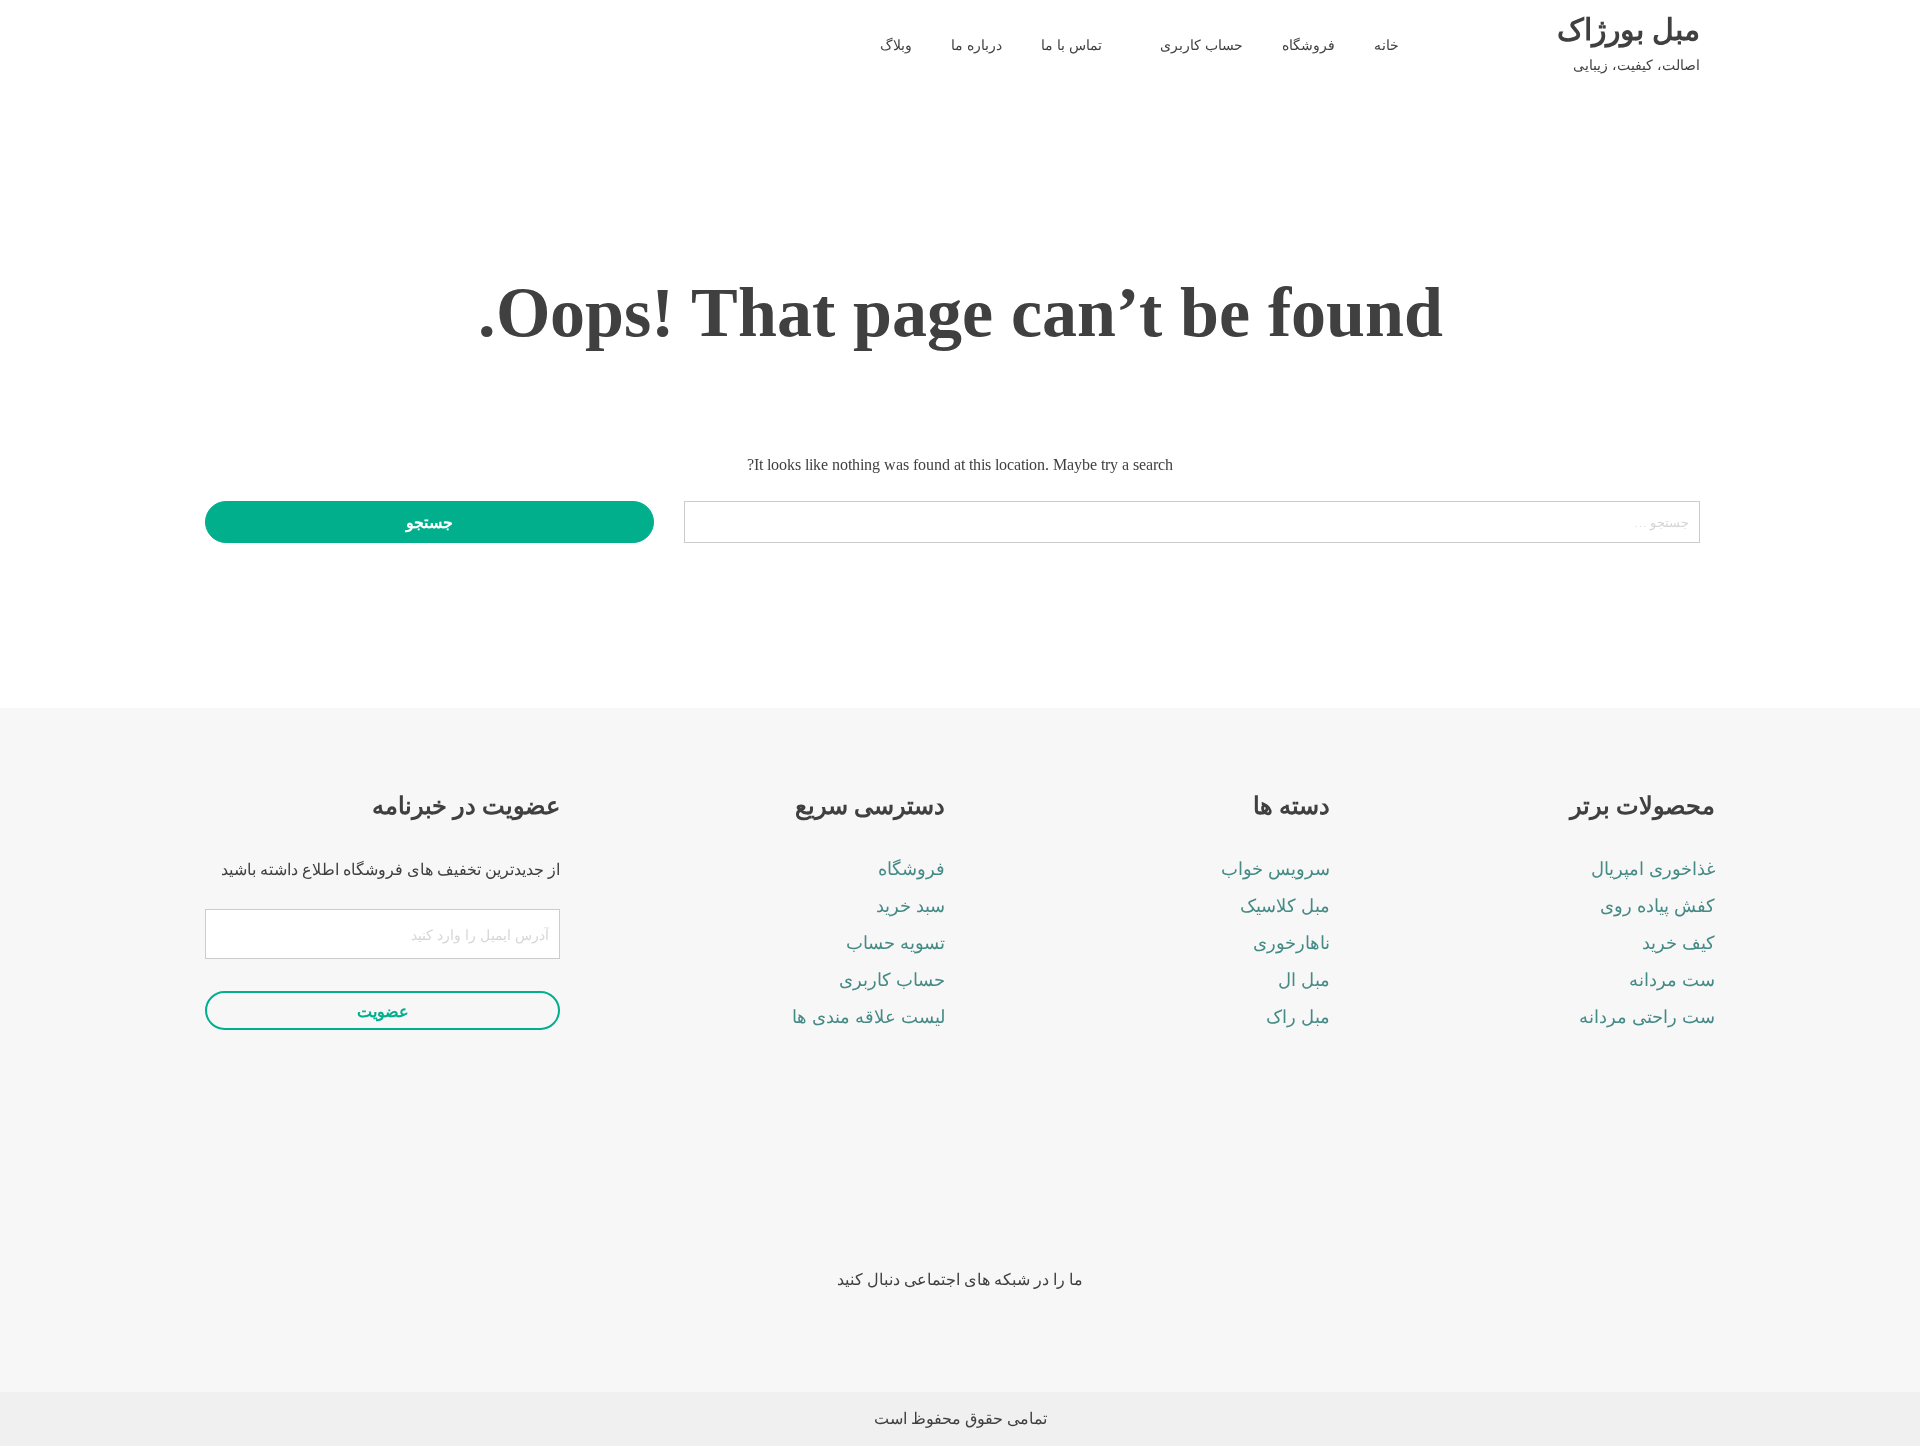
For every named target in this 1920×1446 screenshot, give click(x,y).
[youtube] (932, 1194)
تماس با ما (1071, 45)
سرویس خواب (1275, 869)
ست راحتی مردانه (1647, 1017)
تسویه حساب (895, 943)
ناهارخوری (1291, 943)
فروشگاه (1308, 45)
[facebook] (1042, 1194)
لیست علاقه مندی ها (868, 1017)
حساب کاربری (1201, 45)
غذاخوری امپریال (1653, 869)
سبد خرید (910, 906)
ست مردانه (1672, 980)
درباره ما (976, 45)
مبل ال (1304, 980)
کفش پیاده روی (1657, 906)
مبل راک (1298, 1017)
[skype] (877, 1194)
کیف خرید (1678, 943)
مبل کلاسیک (1285, 906)
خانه (1386, 45)
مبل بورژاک (1628, 30)
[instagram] (987, 1194)
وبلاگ (896, 45)
